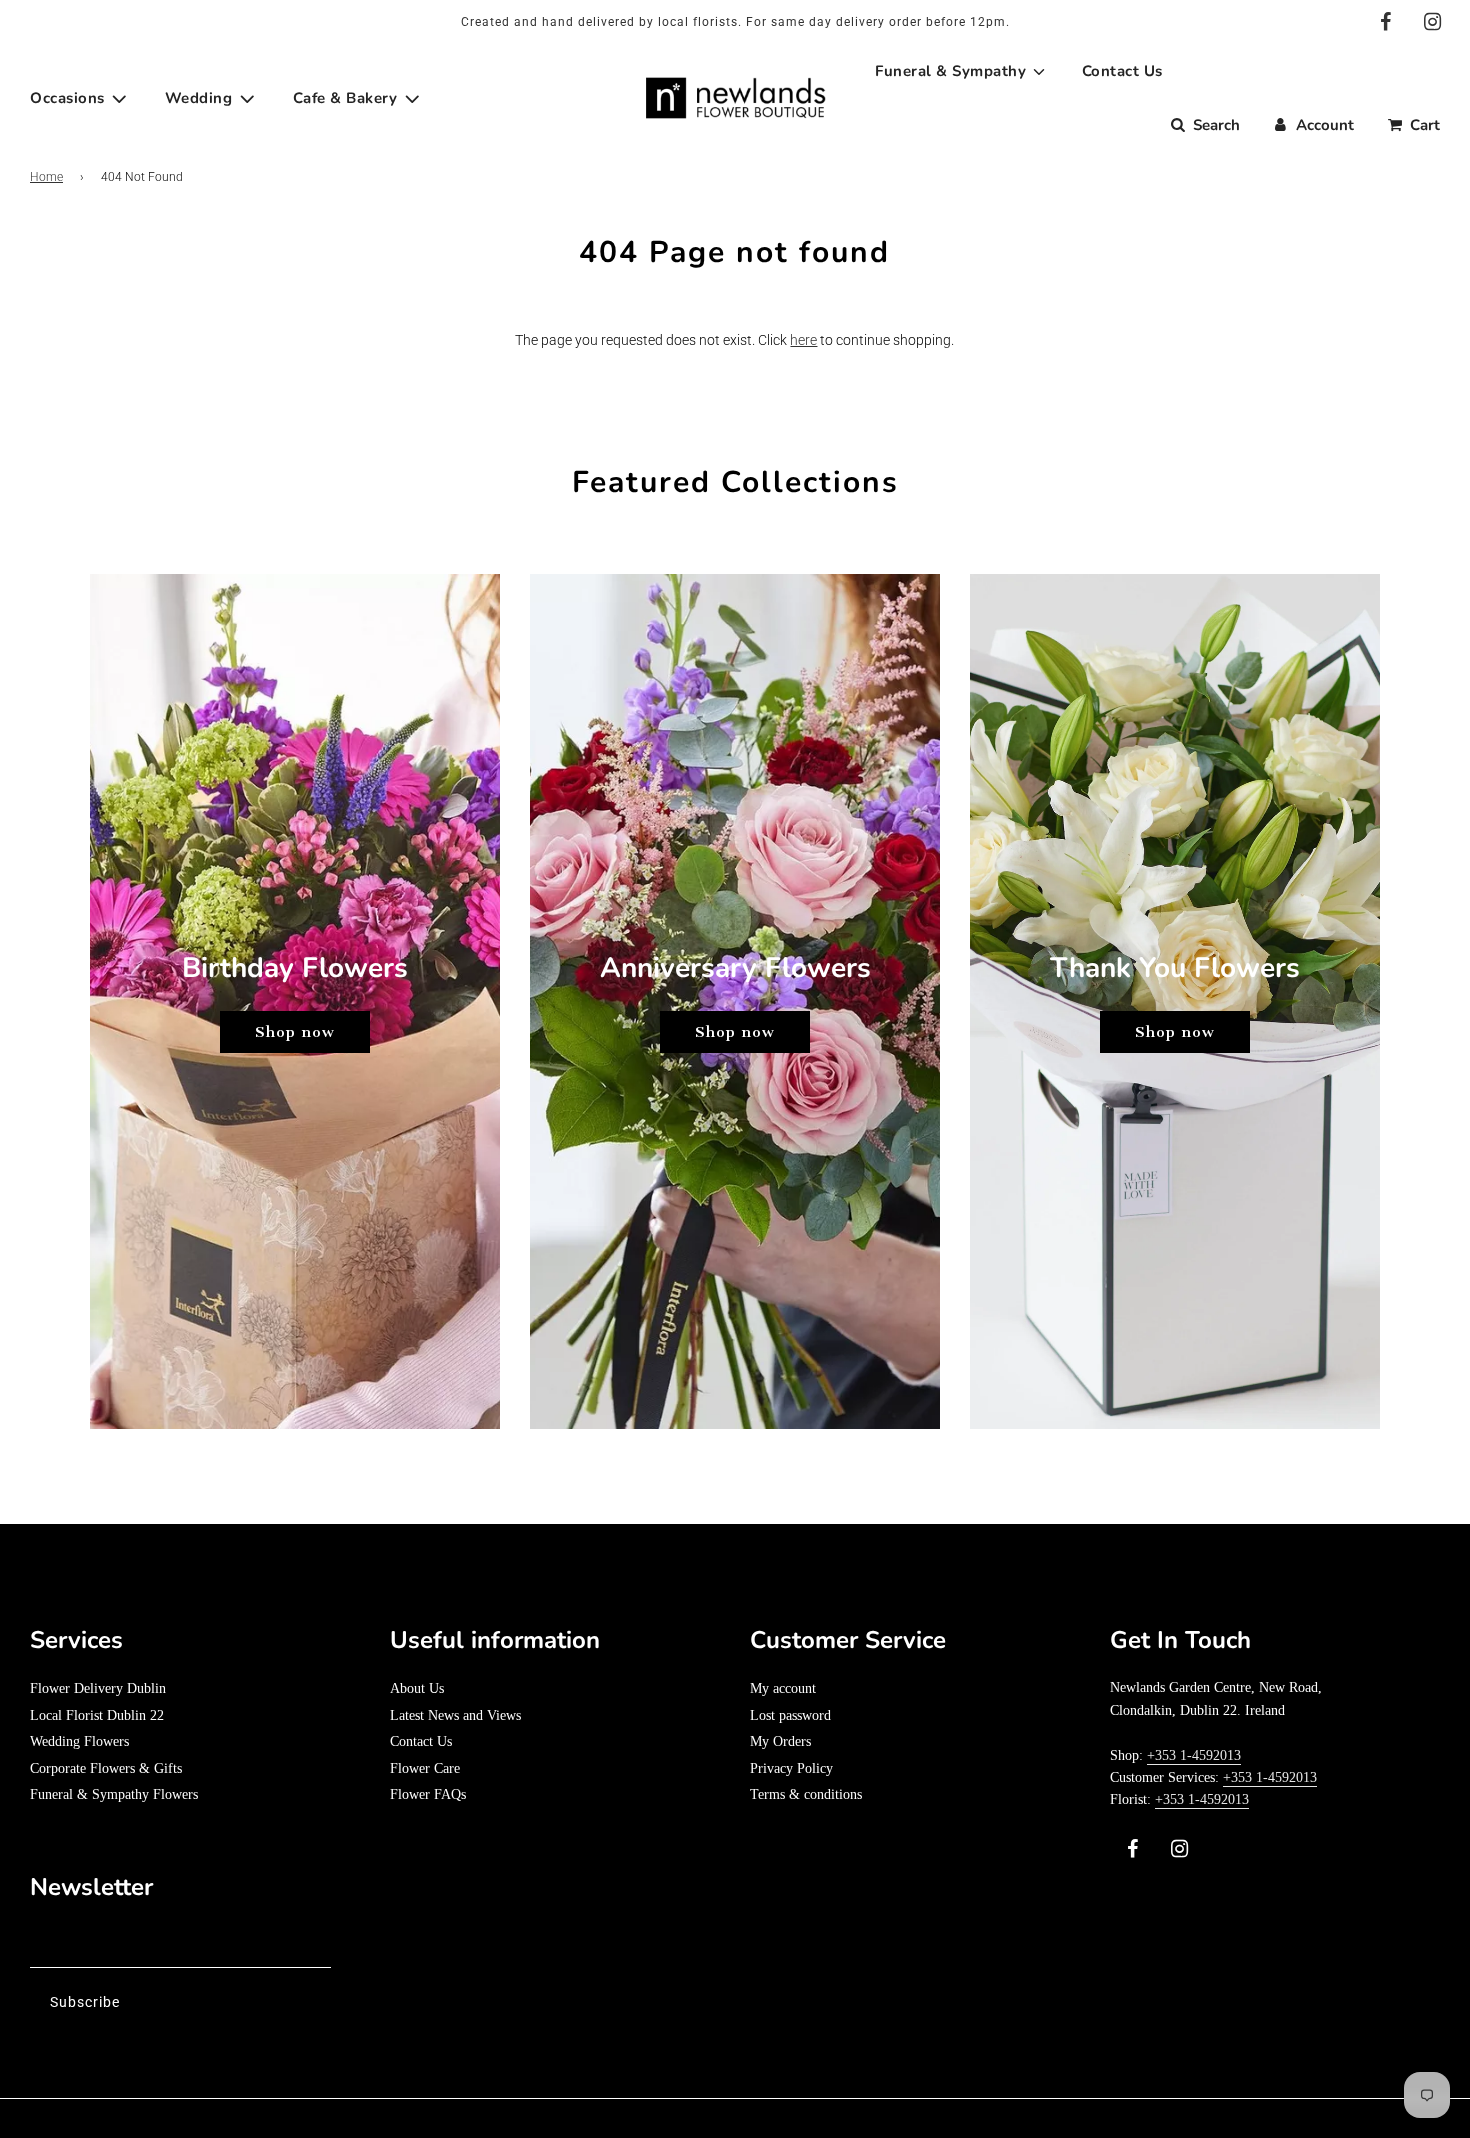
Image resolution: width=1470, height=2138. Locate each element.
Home (46, 177)
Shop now (295, 1032)
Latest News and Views (455, 1715)
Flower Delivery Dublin (98, 1688)
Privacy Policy (791, 1768)
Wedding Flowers (79, 1741)
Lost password (790, 1715)
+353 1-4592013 (1194, 1755)
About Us (417, 1688)
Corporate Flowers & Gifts (106, 1768)
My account (783, 1688)
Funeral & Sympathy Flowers (114, 1794)
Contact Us (421, 1741)
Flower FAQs (428, 1794)
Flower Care (425, 1768)
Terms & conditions (806, 1794)
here (803, 340)
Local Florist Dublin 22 (97, 1715)
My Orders (780, 1741)
